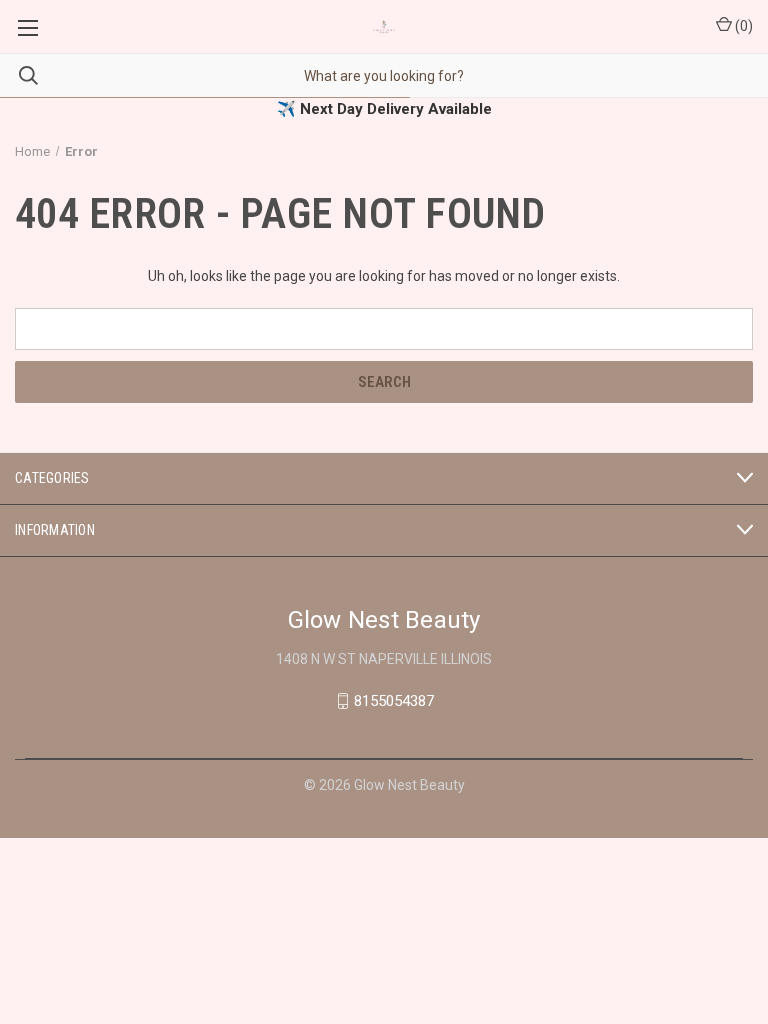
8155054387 (394, 701)
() (742, 26)
